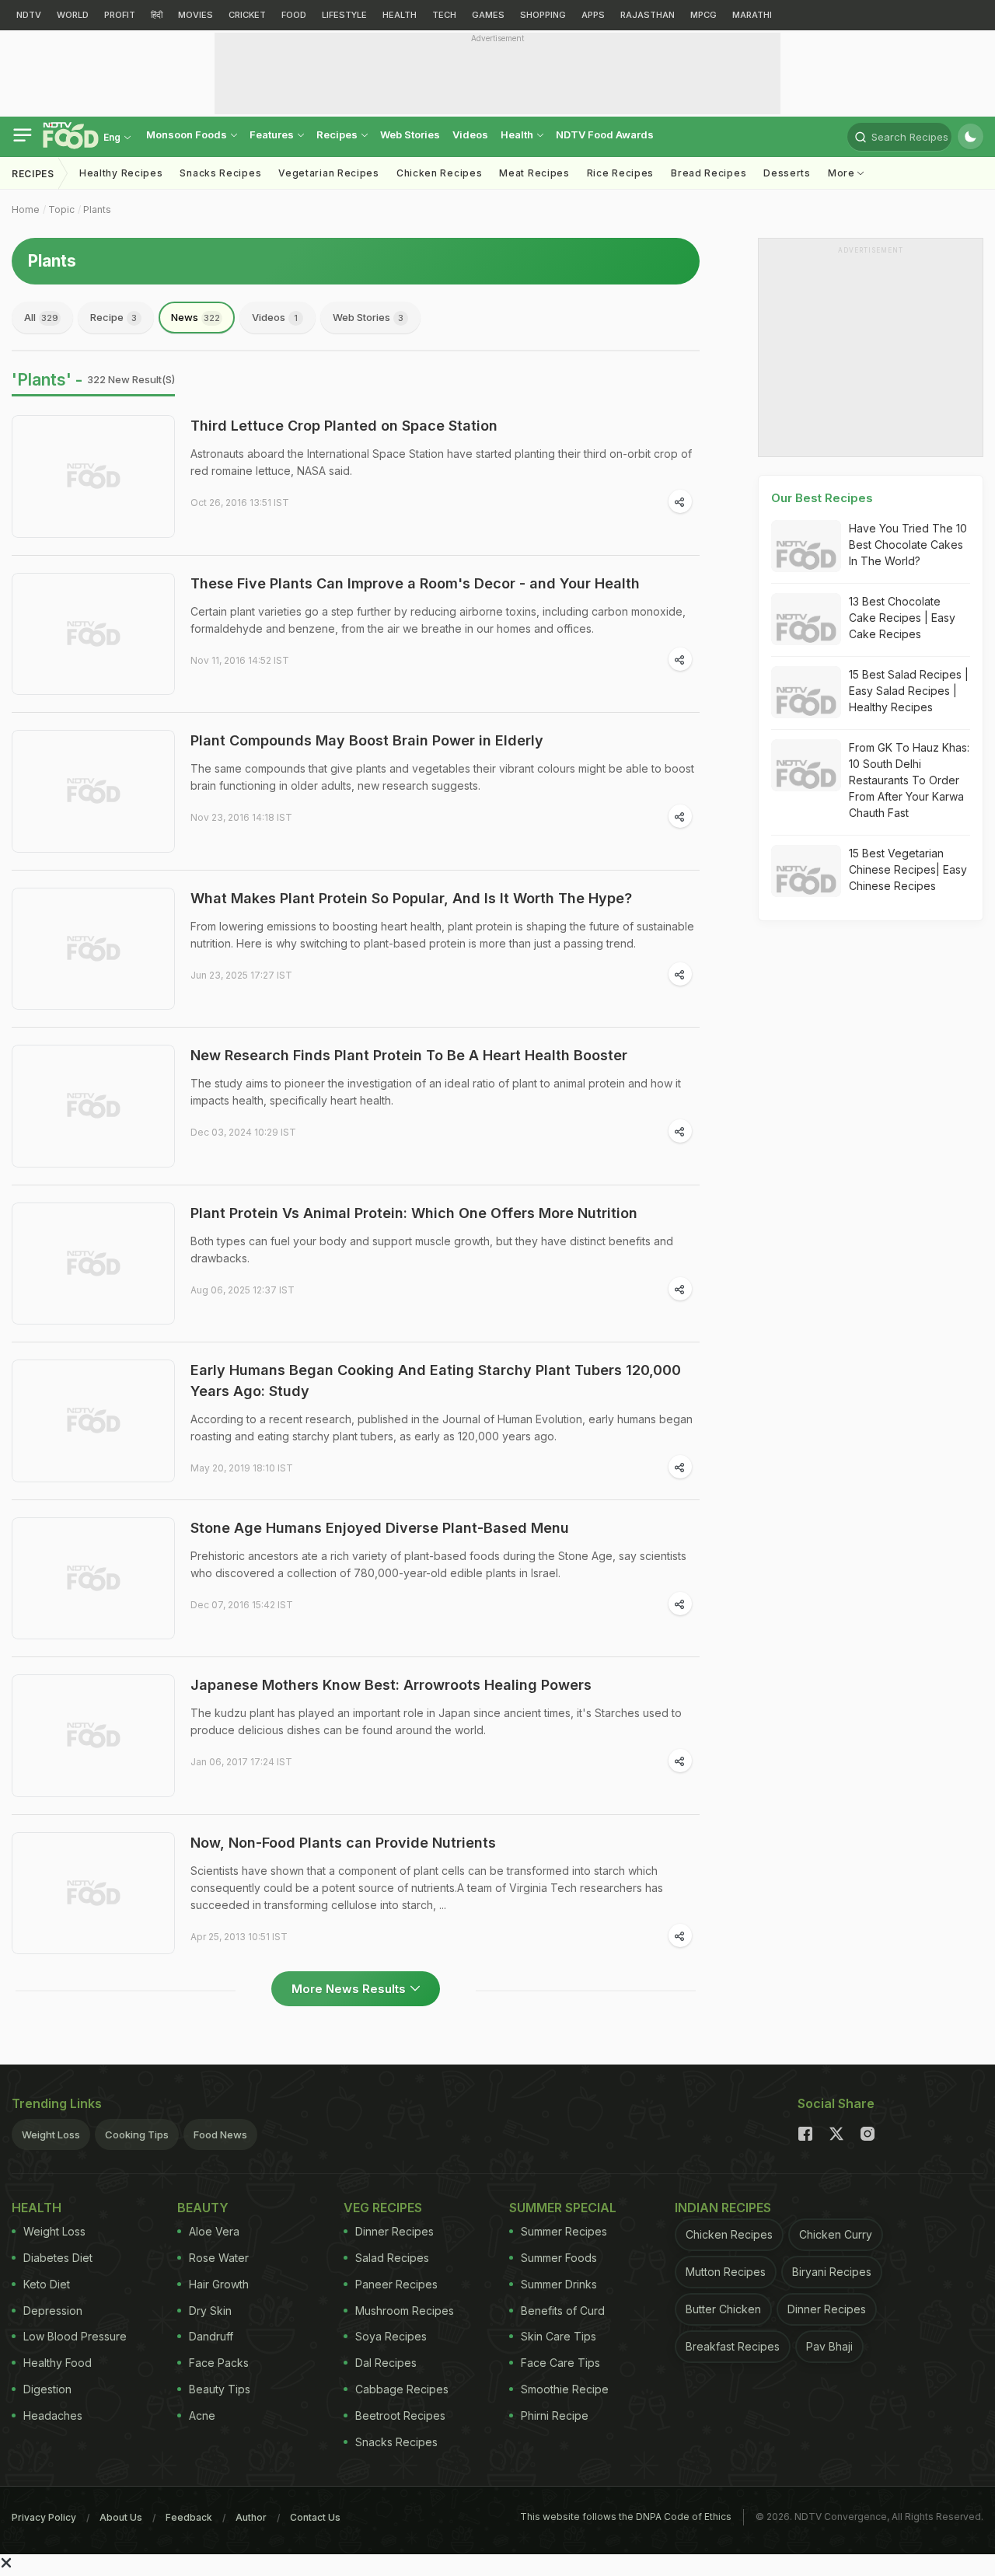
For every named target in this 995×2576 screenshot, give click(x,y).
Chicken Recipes (440, 173)
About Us (121, 2517)
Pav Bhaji (829, 2346)
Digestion (47, 2389)
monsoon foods (188, 134)
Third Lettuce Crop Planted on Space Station (344, 426)
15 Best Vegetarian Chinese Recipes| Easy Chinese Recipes (908, 869)
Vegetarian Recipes (329, 173)
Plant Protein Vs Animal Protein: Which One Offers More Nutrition (414, 1213)
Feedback (189, 2517)
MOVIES (196, 15)
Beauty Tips (220, 2389)
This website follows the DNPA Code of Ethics (626, 2517)
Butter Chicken (723, 2309)
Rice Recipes (620, 173)
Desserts (787, 173)
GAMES (488, 15)
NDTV (29, 15)
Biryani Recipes (832, 2272)
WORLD (73, 15)
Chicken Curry (836, 2234)
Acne (202, 2415)
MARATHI (752, 15)
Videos (470, 134)
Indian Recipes (723, 2208)
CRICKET (247, 15)
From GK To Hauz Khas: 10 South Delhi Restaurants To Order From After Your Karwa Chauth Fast (909, 780)
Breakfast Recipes (733, 2346)
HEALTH (400, 15)
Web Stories (410, 134)
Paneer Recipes (396, 2284)
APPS (593, 15)
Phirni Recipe (555, 2415)
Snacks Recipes (220, 173)
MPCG (703, 15)
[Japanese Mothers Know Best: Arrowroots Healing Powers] (93, 1736)
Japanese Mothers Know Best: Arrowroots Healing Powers (391, 1685)
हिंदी (157, 15)
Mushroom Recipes (405, 2311)
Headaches (53, 2415)
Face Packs (219, 2363)
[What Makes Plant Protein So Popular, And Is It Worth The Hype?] (93, 949)
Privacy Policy (44, 2517)
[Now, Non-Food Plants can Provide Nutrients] (93, 1894)
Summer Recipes (564, 2231)
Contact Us (315, 2517)
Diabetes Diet (58, 2258)
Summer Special (563, 2208)
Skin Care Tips (559, 2336)
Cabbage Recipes (402, 2389)
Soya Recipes (391, 2336)
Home (26, 209)
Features (273, 134)
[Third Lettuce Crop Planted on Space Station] (93, 476)
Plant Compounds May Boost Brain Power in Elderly (367, 740)
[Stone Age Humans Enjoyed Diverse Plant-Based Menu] (93, 1579)
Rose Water (219, 2258)
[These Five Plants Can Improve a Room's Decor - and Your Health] (93, 634)
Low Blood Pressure (75, 2336)
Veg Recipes (383, 2208)
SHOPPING (543, 15)
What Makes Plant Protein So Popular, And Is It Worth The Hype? (411, 898)
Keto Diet (47, 2284)
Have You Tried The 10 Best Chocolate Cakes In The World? (908, 545)
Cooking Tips (137, 2134)
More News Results (349, 1989)
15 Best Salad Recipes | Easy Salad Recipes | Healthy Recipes (909, 691)
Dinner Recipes (395, 2231)
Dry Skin (210, 2311)
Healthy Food (58, 2363)
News (196, 317)
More (843, 173)
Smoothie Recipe (565, 2389)
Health (518, 134)
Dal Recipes (386, 2363)
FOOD (294, 15)
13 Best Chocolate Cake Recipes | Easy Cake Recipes (902, 618)
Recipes (338, 134)
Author (251, 2517)
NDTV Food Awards (605, 134)
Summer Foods (559, 2258)
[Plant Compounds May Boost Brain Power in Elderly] (93, 791)
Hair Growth (219, 2284)
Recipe (113, 317)
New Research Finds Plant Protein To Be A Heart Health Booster (409, 1055)
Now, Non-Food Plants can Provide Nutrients (343, 1843)
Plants (97, 209)
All (41, 317)
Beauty (203, 2208)
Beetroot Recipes (400, 2415)
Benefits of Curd (563, 2311)
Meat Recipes (534, 173)
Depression (53, 2311)
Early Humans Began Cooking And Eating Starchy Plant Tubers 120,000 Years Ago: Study (436, 1380)
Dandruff (211, 2336)
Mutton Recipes (726, 2272)
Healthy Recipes (121, 173)
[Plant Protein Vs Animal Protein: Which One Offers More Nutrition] (93, 1264)
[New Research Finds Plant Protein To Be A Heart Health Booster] (93, 1106)
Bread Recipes (709, 173)
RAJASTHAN (648, 15)
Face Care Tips (560, 2363)
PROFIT (120, 15)
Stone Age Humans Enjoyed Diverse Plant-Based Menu (380, 1528)
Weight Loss (51, 2134)
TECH (444, 15)
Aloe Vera (214, 2231)
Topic (61, 209)
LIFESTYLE (344, 15)
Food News (220, 2134)
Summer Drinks (559, 2284)
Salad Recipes (392, 2258)
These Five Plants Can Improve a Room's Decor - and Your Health (415, 583)
